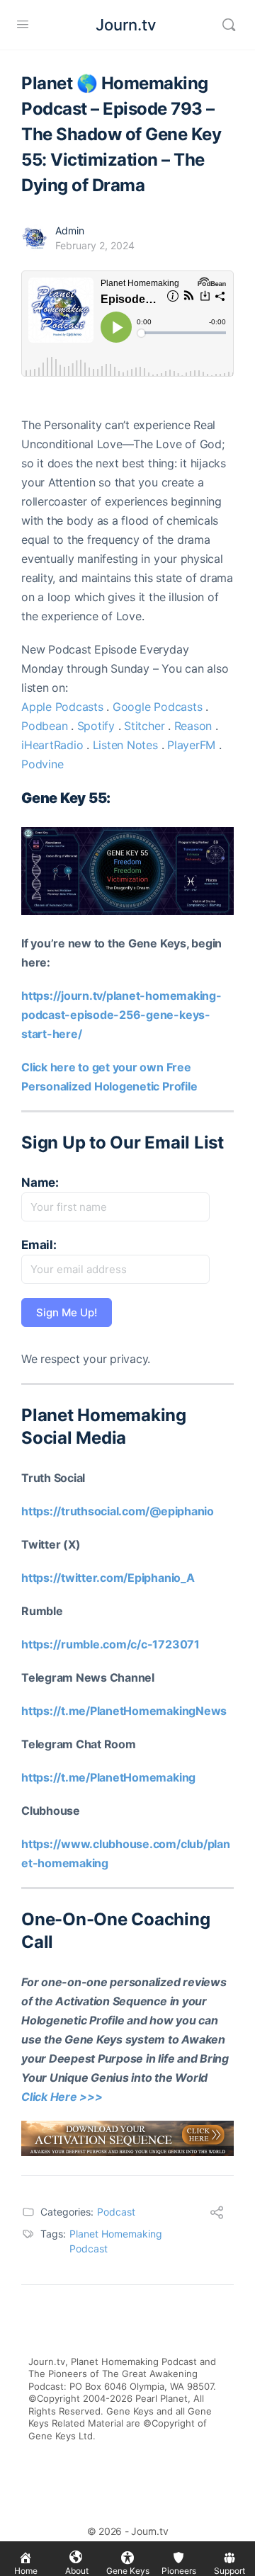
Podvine (42, 764)
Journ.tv (126, 25)
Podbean (44, 726)
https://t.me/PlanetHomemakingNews (124, 1711)
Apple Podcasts (62, 707)
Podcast (116, 2212)
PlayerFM (191, 745)
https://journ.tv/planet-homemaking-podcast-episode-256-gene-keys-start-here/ (121, 1015)
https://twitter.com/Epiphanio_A (108, 1578)
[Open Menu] (23, 24)
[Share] (217, 2214)
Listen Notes (125, 745)
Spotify (96, 726)
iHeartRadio (52, 745)
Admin (70, 230)
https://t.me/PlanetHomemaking (108, 1777)
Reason (193, 726)
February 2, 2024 (95, 245)
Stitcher (144, 726)
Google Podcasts (157, 707)
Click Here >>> (62, 2097)
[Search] (229, 25)
